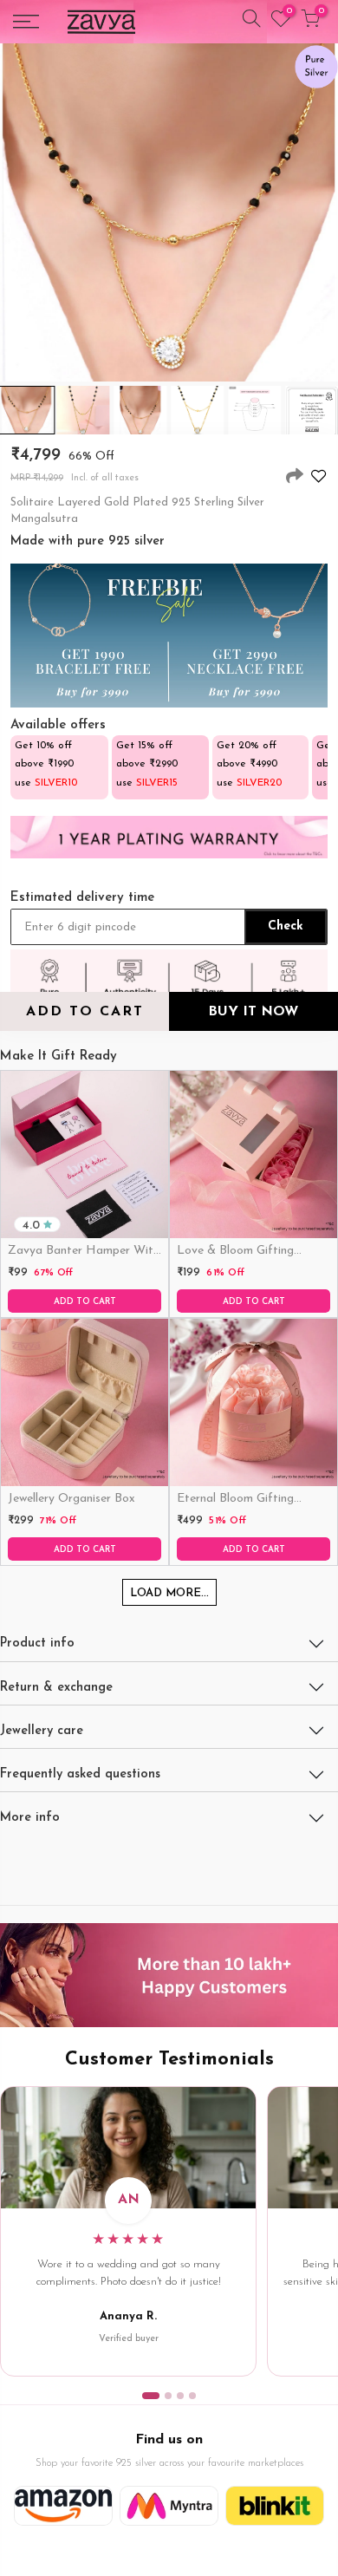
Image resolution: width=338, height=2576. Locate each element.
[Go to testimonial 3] (180, 2396)
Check (286, 926)
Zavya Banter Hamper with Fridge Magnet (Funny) (84, 1252)
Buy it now (253, 1012)
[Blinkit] (275, 2506)
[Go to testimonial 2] (168, 2396)
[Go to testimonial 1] (151, 2396)
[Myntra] (169, 2506)
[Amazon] (63, 2506)
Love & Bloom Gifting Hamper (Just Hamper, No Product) (250, 1252)
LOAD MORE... (169, 1593)
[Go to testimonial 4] (192, 2396)
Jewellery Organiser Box (71, 1499)
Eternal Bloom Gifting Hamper (235, 1500)
